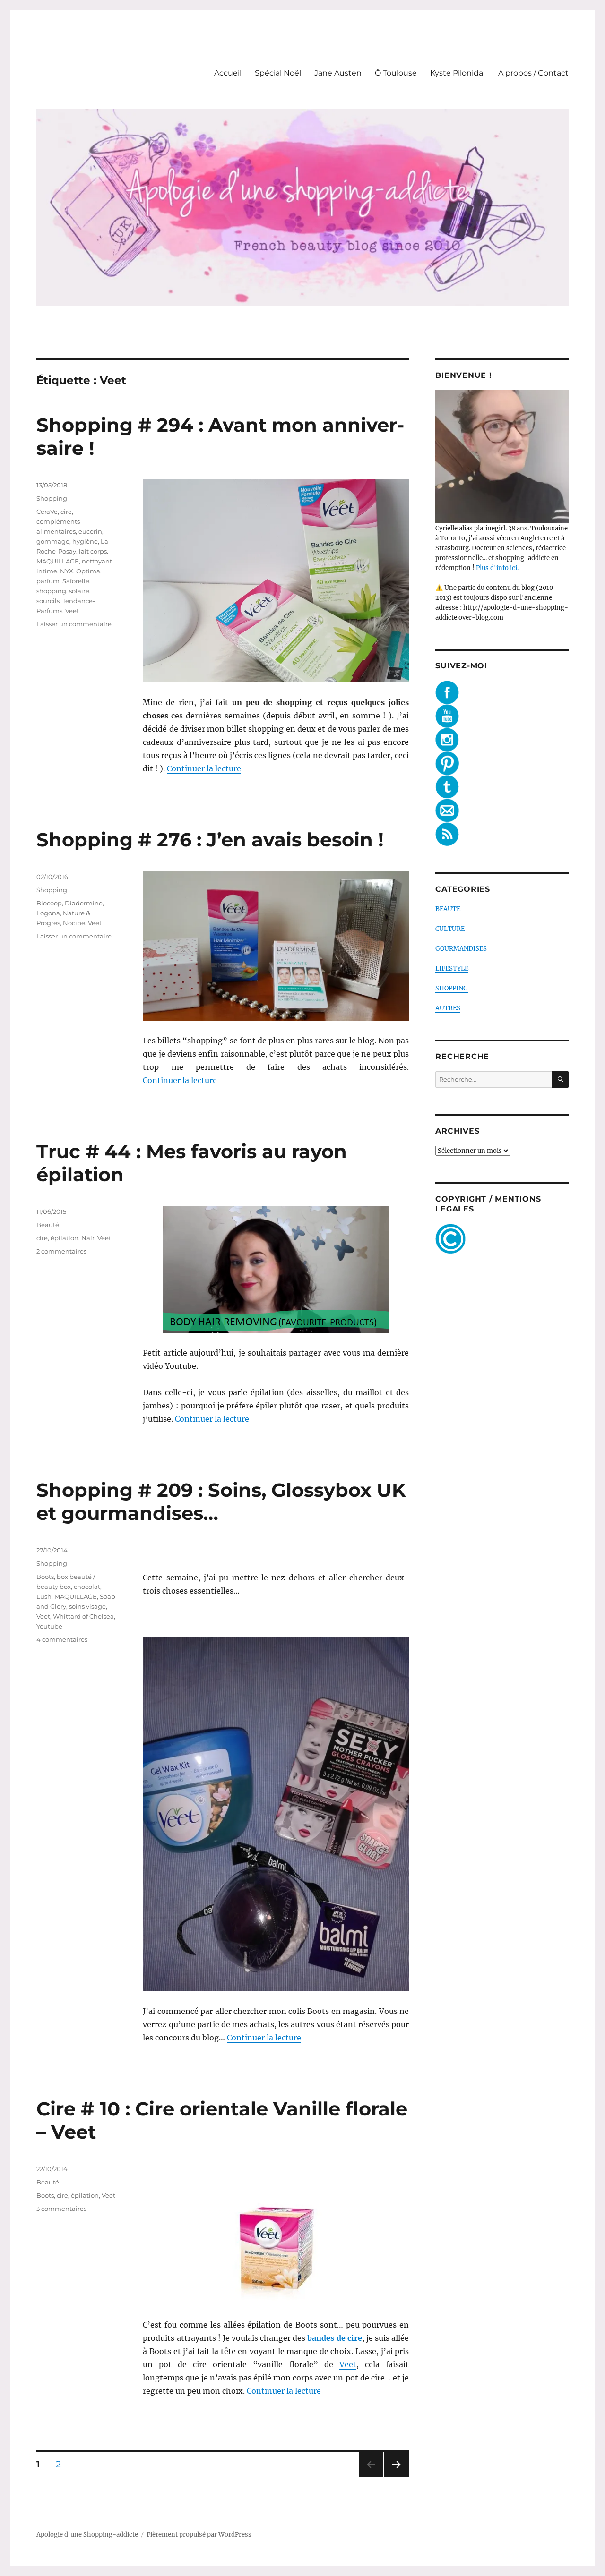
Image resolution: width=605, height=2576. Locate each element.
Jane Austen (338, 73)
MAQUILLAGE (58, 561)
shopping (51, 591)
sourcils (48, 601)
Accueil (228, 73)
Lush (44, 1596)
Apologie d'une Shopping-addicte (87, 2535)
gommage (53, 541)
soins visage (87, 1606)
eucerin (90, 531)
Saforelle (76, 581)
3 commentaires (61, 2209)
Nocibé (74, 923)
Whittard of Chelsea (83, 1616)
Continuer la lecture (204, 768)
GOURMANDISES (461, 949)
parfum (48, 581)
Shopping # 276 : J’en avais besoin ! (210, 840)
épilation (65, 1238)
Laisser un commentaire (74, 624)
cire (66, 512)
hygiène (85, 541)
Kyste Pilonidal (458, 73)
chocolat (87, 1587)
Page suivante (395, 2477)
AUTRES (448, 1008)
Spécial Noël (278, 73)
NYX (67, 571)
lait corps (93, 551)
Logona (48, 913)
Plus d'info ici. (497, 568)
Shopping (52, 498)
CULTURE (450, 929)
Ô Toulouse (396, 73)
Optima (88, 571)
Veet (72, 611)
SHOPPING (452, 988)
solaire (79, 591)
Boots (45, 1577)
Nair (88, 1238)
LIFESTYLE (452, 968)
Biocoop (49, 903)
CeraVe (47, 512)
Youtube (49, 1626)
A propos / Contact (533, 73)
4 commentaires (62, 1639)
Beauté (48, 1225)
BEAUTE (448, 909)
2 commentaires (61, 1251)
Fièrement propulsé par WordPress (199, 2535)
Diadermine (84, 903)
